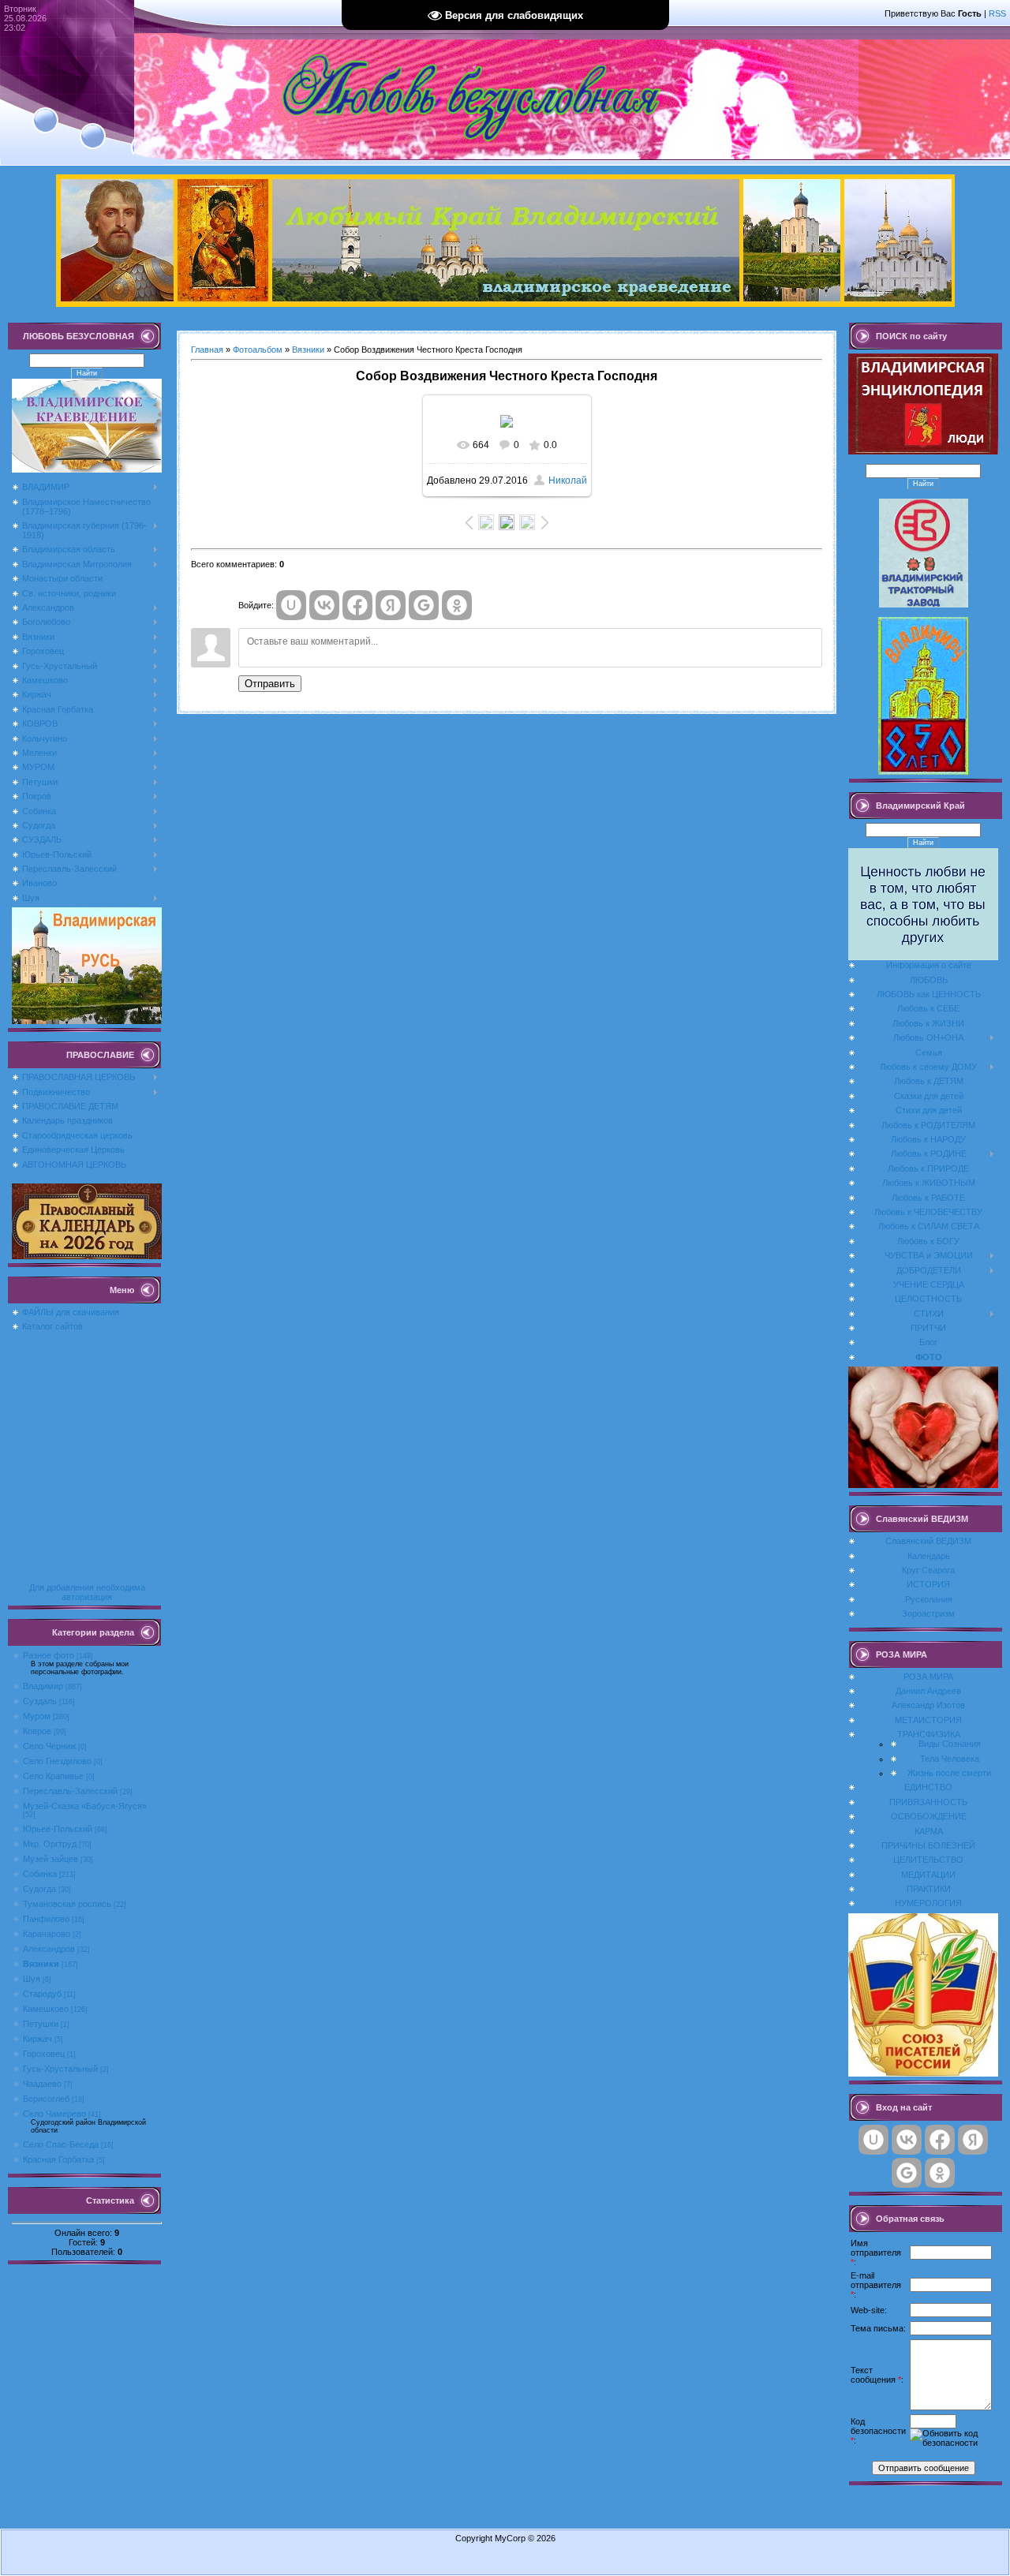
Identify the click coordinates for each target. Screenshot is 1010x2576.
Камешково (46, 2009)
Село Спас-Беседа (61, 2144)
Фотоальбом (258, 350)
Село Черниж (49, 1746)
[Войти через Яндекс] (391, 605)
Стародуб (42, 1994)
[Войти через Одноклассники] (457, 605)
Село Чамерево (54, 2114)
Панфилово (46, 1919)
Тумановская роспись (67, 1904)
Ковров (37, 1731)
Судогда (39, 1889)
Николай (568, 480)
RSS (997, 13)
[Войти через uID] (291, 605)
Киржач (37, 2039)
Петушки (41, 2024)
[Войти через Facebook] (357, 605)
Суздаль (40, 1701)
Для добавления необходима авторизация (87, 1592)
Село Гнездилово (57, 1761)
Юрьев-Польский (58, 1829)
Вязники (41, 1964)
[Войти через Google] (424, 605)
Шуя (32, 1979)
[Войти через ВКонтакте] (324, 605)
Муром (37, 1716)
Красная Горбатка (58, 2159)
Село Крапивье (53, 1776)
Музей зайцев (50, 1859)
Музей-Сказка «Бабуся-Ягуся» (85, 1806)
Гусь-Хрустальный (60, 2069)
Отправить (270, 684)
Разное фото (49, 1655)
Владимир (43, 1686)
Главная (207, 350)
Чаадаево (42, 2084)
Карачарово (47, 1934)
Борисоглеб (46, 2099)
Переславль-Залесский (70, 1791)
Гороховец (44, 2054)
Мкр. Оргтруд (50, 1844)
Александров (49, 1949)
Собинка (40, 1874)
